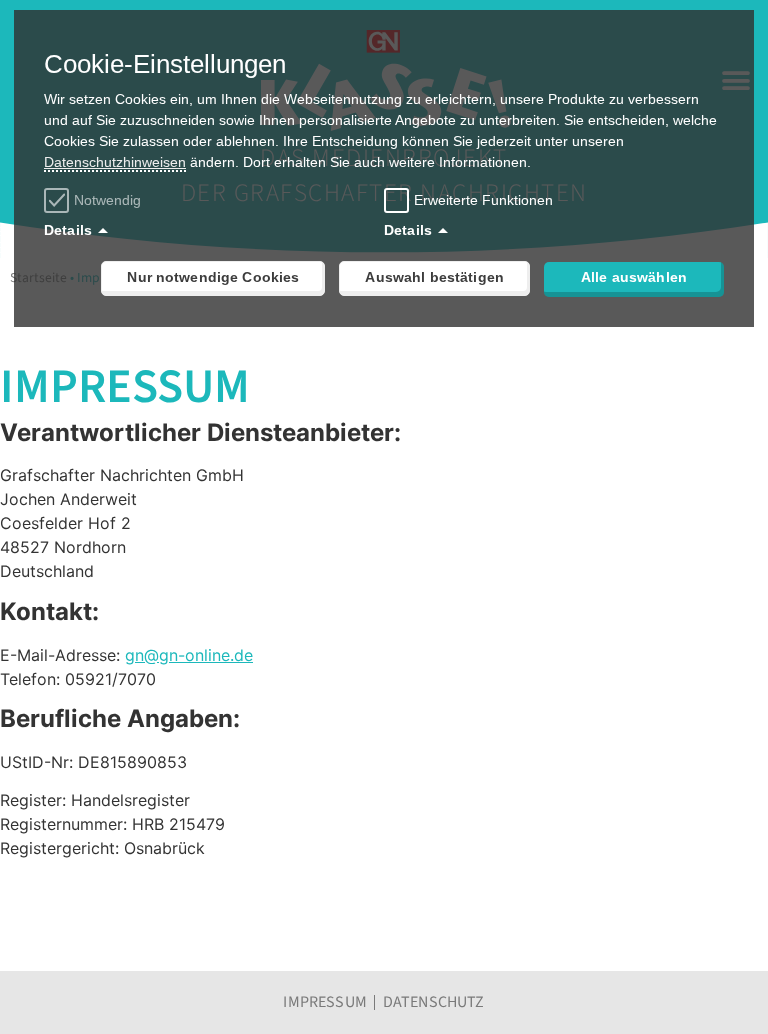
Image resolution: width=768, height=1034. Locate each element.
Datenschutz (434, 1002)
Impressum (324, 1002)
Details (68, 230)
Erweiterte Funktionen (483, 200)
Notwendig (107, 200)
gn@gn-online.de (189, 655)
